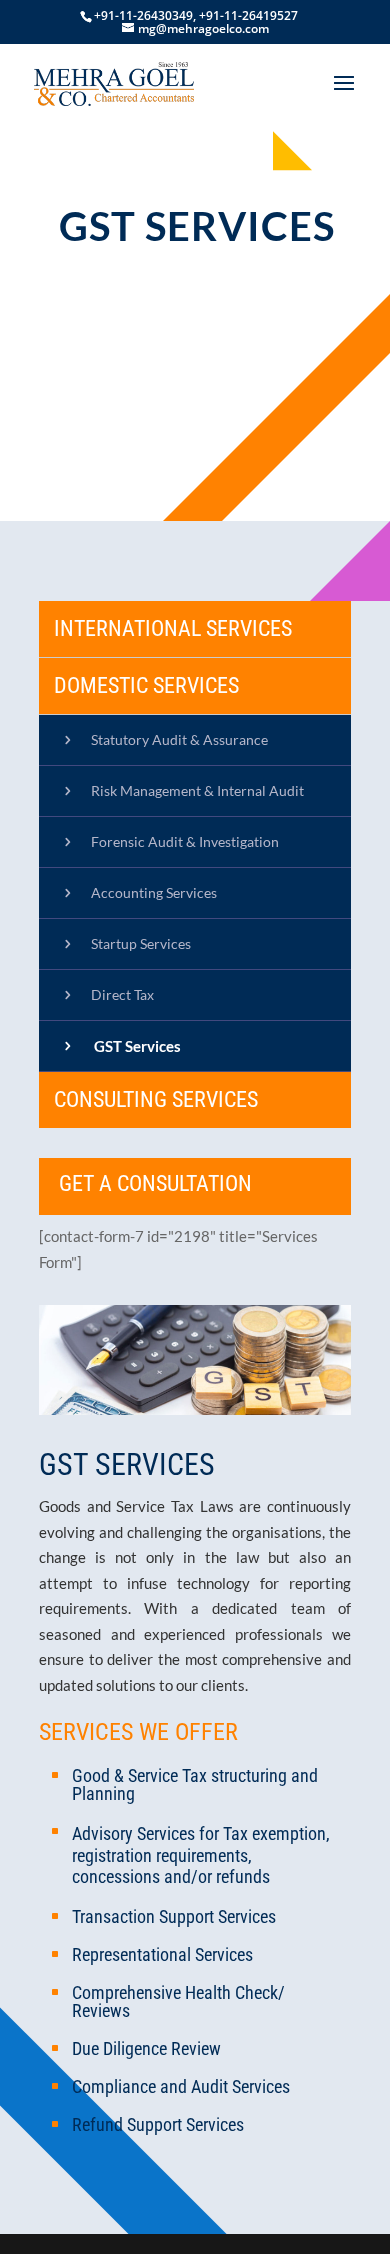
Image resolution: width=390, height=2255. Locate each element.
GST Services (137, 1046)
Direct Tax (122, 994)
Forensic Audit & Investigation (185, 841)
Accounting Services (154, 892)
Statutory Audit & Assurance (179, 739)
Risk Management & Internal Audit (197, 790)
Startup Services (141, 943)
